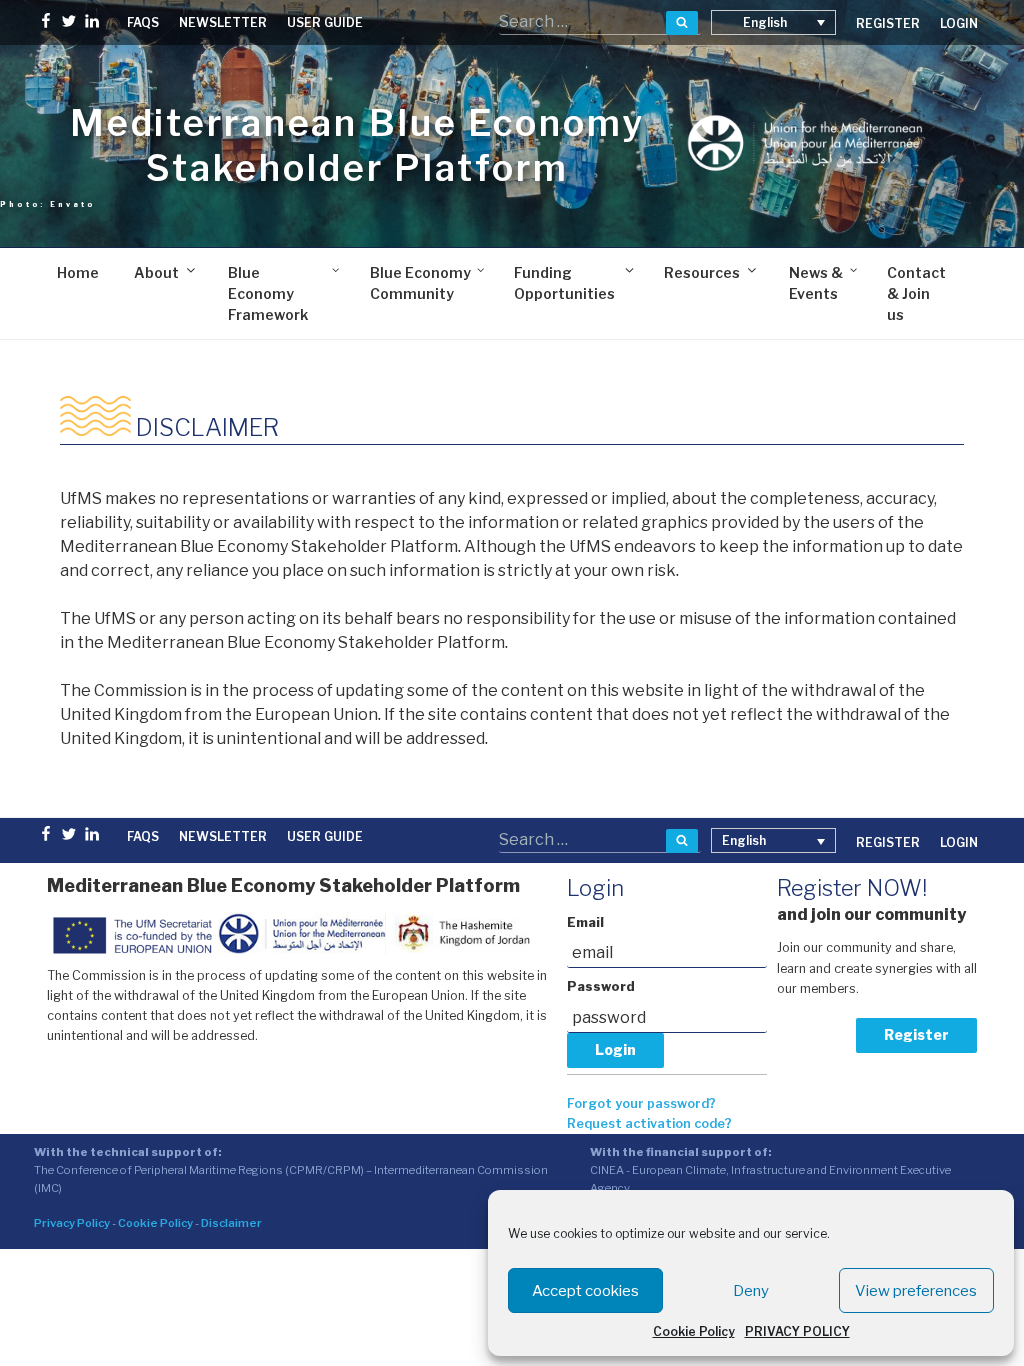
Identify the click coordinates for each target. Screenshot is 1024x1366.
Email (585, 922)
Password (601, 986)
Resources (702, 272)
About (156, 272)
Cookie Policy (694, 1331)
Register (916, 1034)
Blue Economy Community (420, 283)
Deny (751, 1291)
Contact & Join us (916, 293)
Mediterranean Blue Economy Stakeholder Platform (357, 145)
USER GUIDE (325, 22)
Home (78, 272)
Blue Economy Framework (268, 293)
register (888, 23)
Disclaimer (231, 1223)
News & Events (816, 283)
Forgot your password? (641, 1103)
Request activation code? (649, 1123)
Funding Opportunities (564, 283)
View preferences (916, 1291)
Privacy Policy (72, 1223)
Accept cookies (585, 1291)
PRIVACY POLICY (797, 1331)
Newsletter (223, 22)
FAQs (143, 22)
